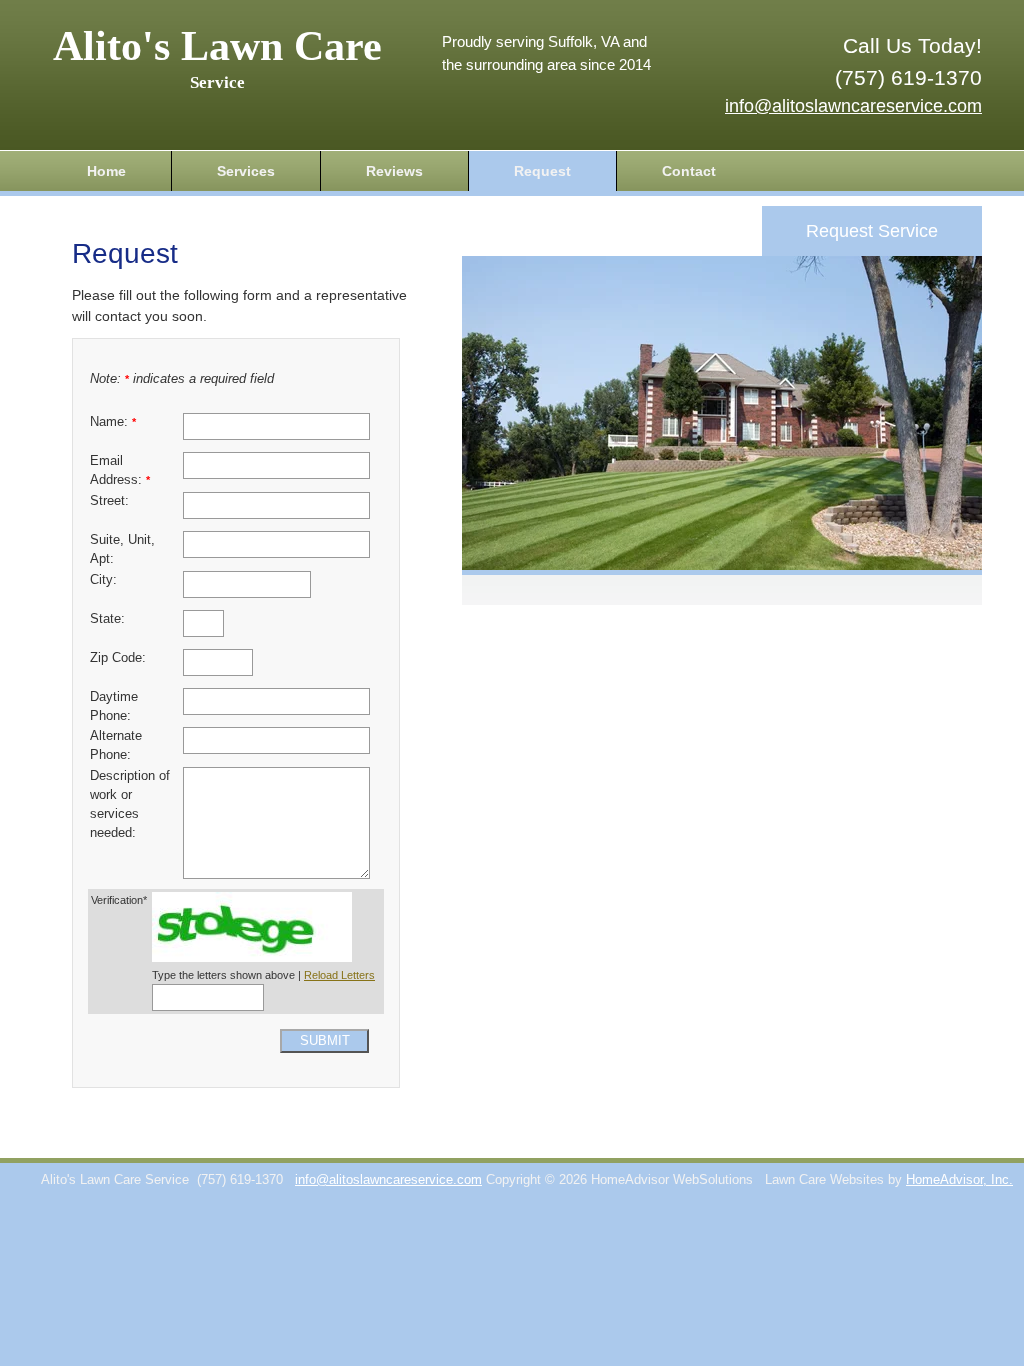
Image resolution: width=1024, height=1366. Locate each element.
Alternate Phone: (116, 745)
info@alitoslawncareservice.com (853, 106)
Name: (113, 422)
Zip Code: (118, 658)
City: (103, 580)
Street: (109, 501)
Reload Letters (339, 975)
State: (107, 619)
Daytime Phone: (114, 706)
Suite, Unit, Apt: (122, 549)
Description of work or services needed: (130, 804)
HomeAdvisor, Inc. (959, 1180)
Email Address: (120, 470)
